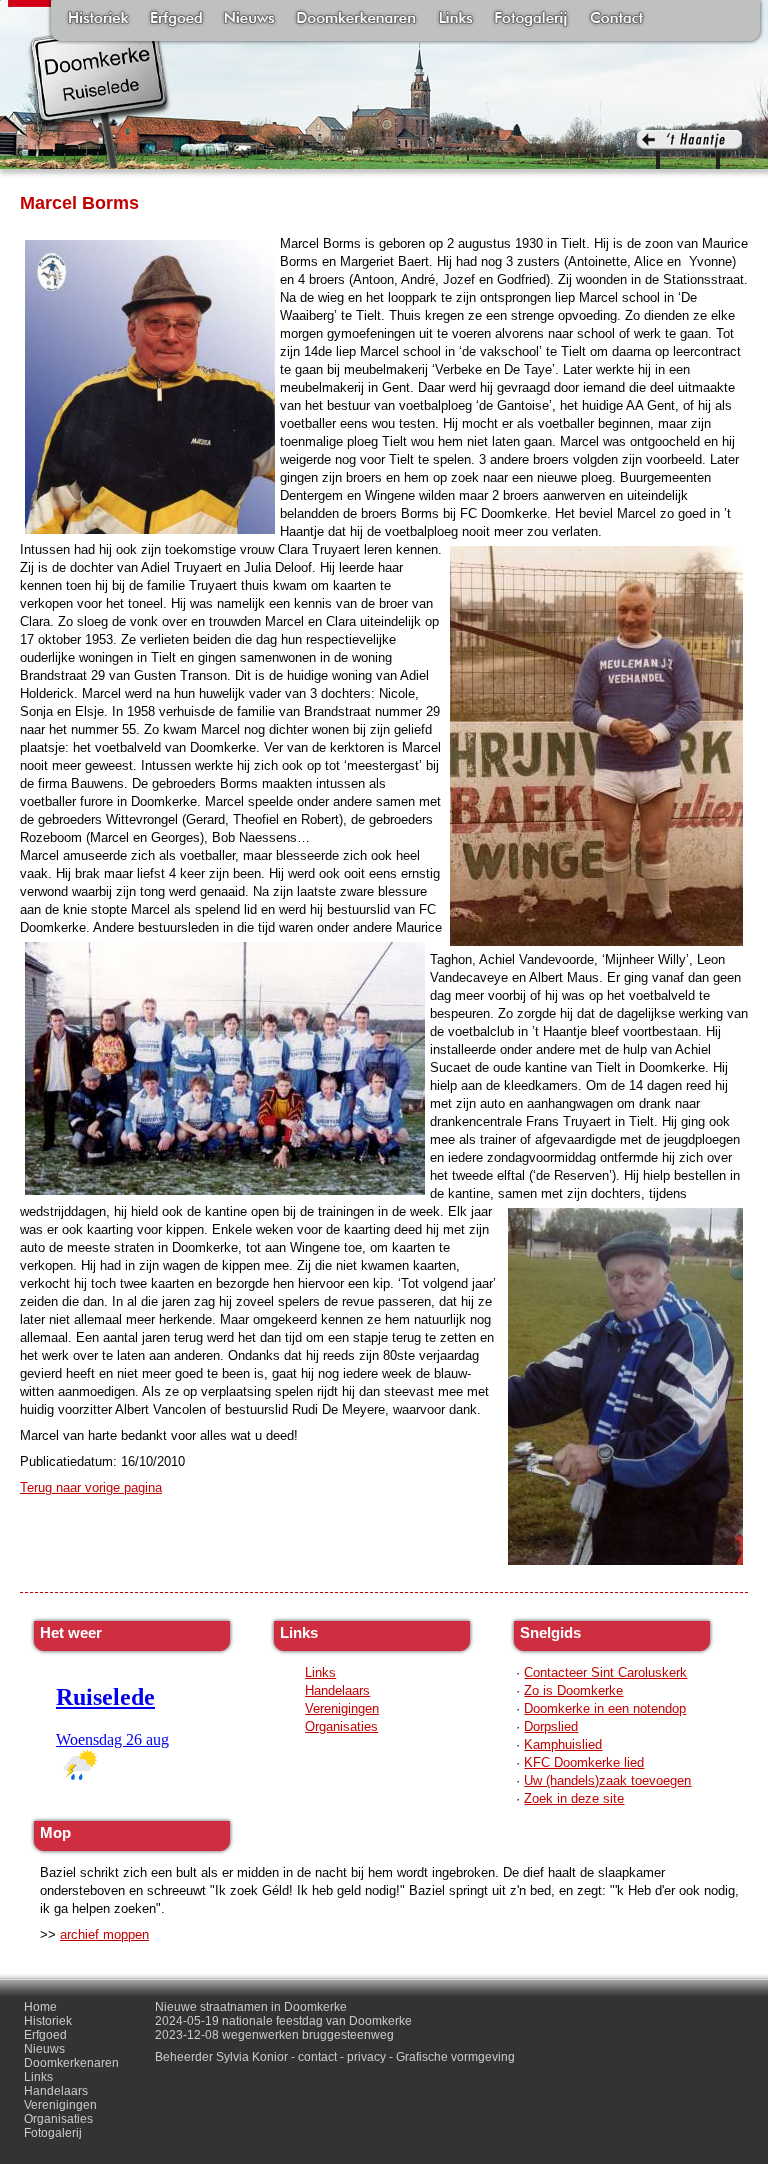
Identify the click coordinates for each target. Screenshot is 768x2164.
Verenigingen (342, 1708)
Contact (616, 20)
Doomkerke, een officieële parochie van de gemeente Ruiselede (99, 94)
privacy (366, 2057)
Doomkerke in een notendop (605, 1708)
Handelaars (337, 1690)
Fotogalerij (531, 20)
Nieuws (249, 20)
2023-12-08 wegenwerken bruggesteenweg (274, 2035)
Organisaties (341, 1726)
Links (455, 20)
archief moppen (104, 1934)
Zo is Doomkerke (573, 1690)
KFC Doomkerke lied (584, 1762)
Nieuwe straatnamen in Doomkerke (251, 2007)
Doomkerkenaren (356, 20)
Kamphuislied (563, 1744)
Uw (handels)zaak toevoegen (607, 1780)
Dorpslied (551, 1726)
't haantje (689, 149)
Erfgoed (176, 20)
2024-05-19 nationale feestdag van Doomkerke (283, 2021)
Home (40, 2007)
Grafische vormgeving (455, 2057)
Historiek (98, 20)
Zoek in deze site (574, 1798)
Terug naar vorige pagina (91, 1487)
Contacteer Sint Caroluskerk (605, 1672)
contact (317, 2057)
